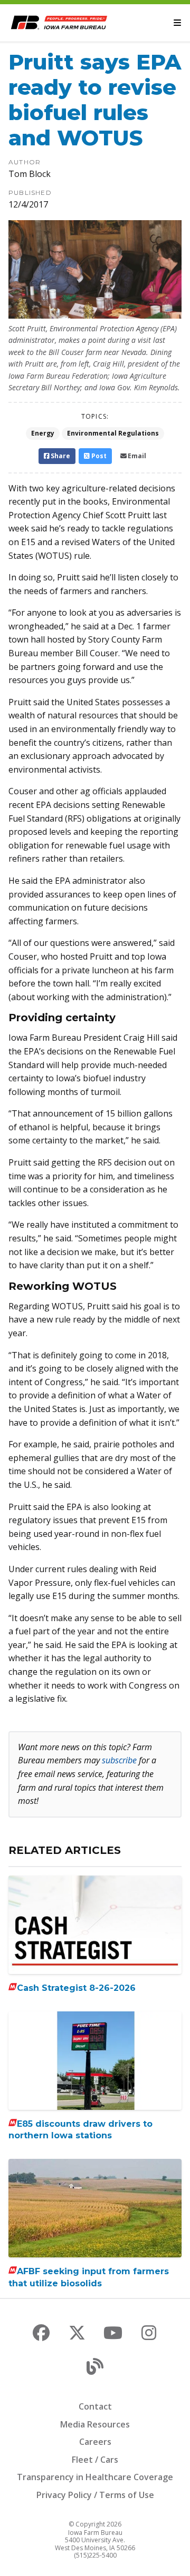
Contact (95, 2406)
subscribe (119, 1760)
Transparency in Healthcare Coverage (95, 2477)
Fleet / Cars (95, 2460)
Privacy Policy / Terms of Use (95, 2495)
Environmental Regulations (113, 433)
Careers (95, 2442)
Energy (43, 433)
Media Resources (95, 2424)
